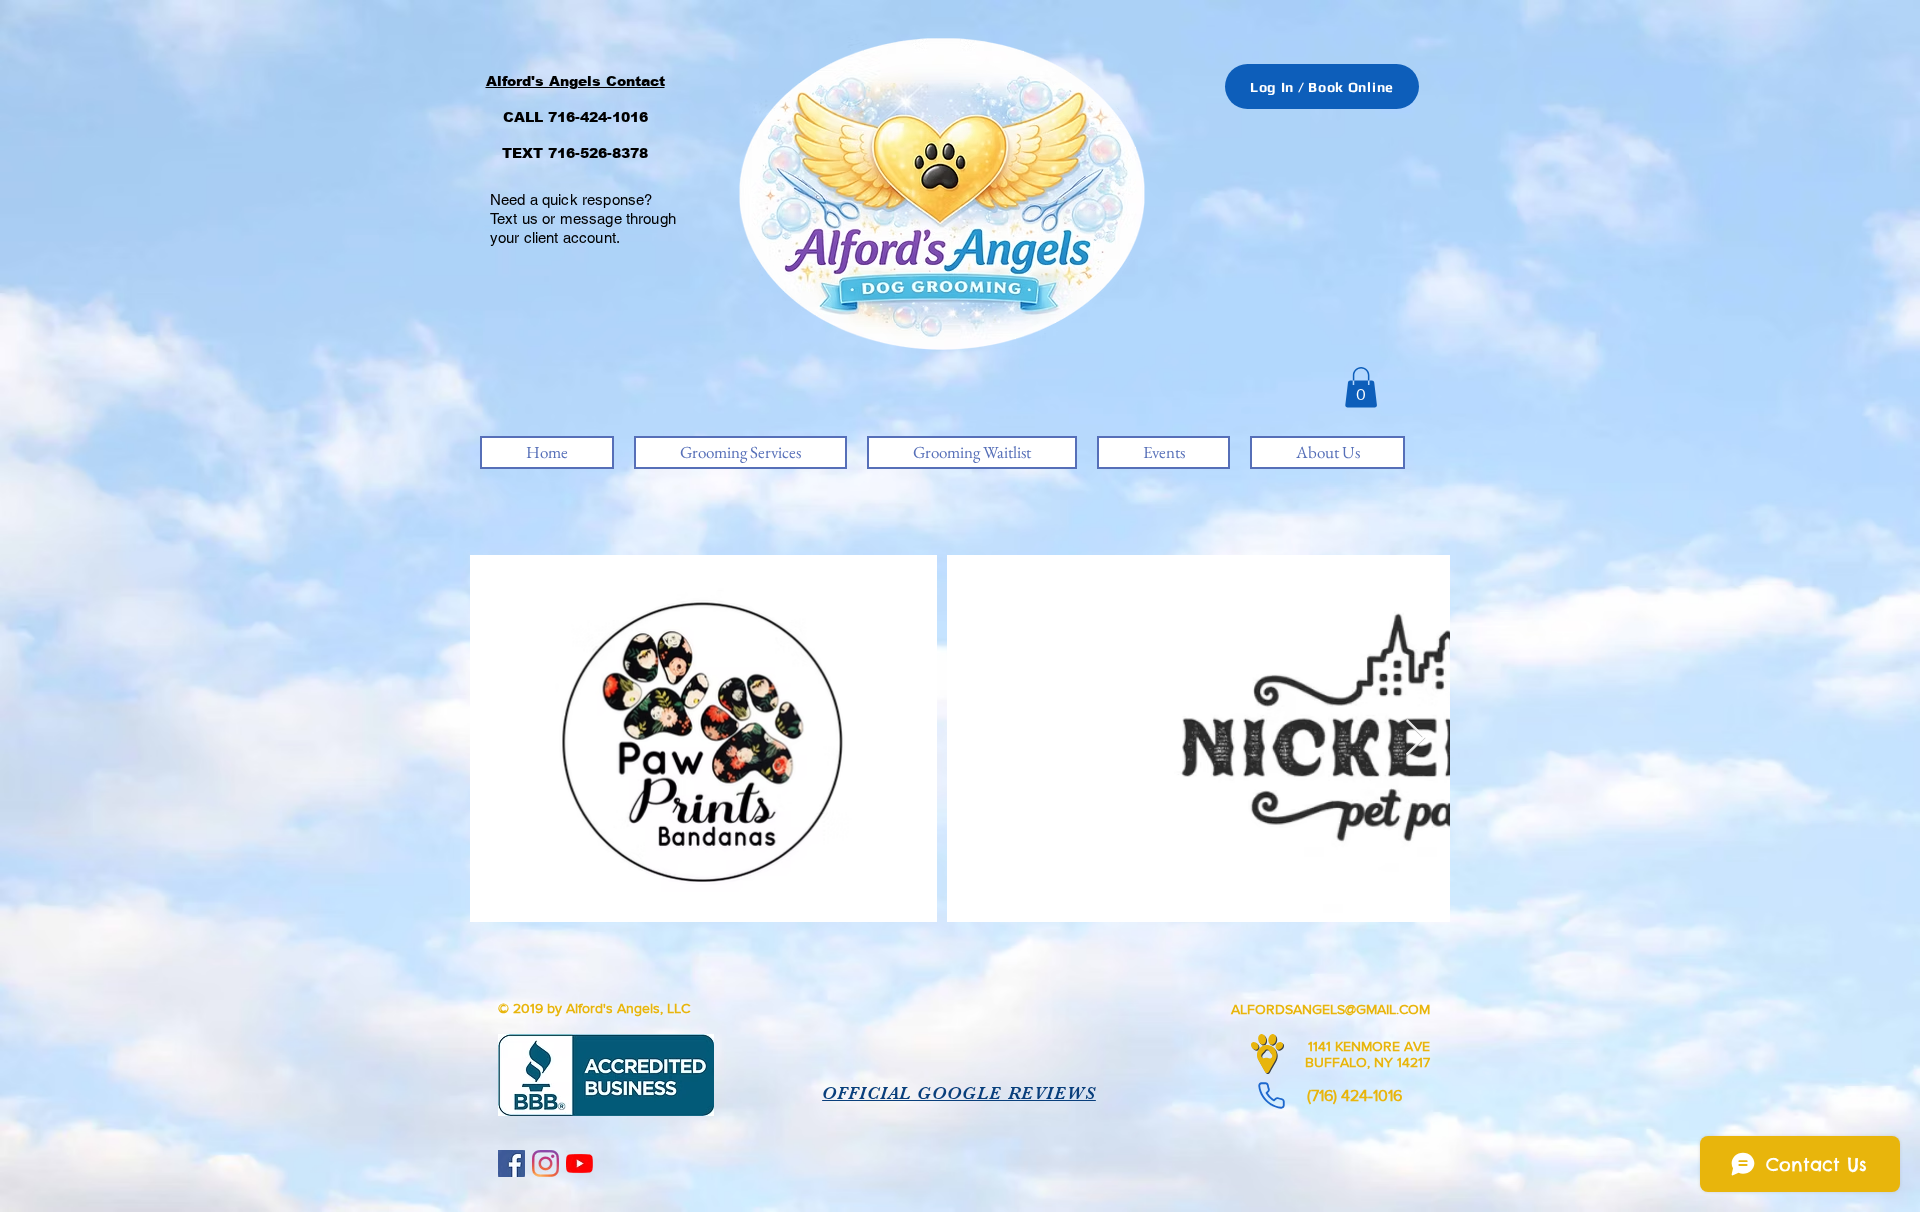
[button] (1361, 387)
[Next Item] (1415, 738)
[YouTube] (579, 1163)
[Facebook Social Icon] (511, 1163)
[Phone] (1271, 1095)
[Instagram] (545, 1163)
